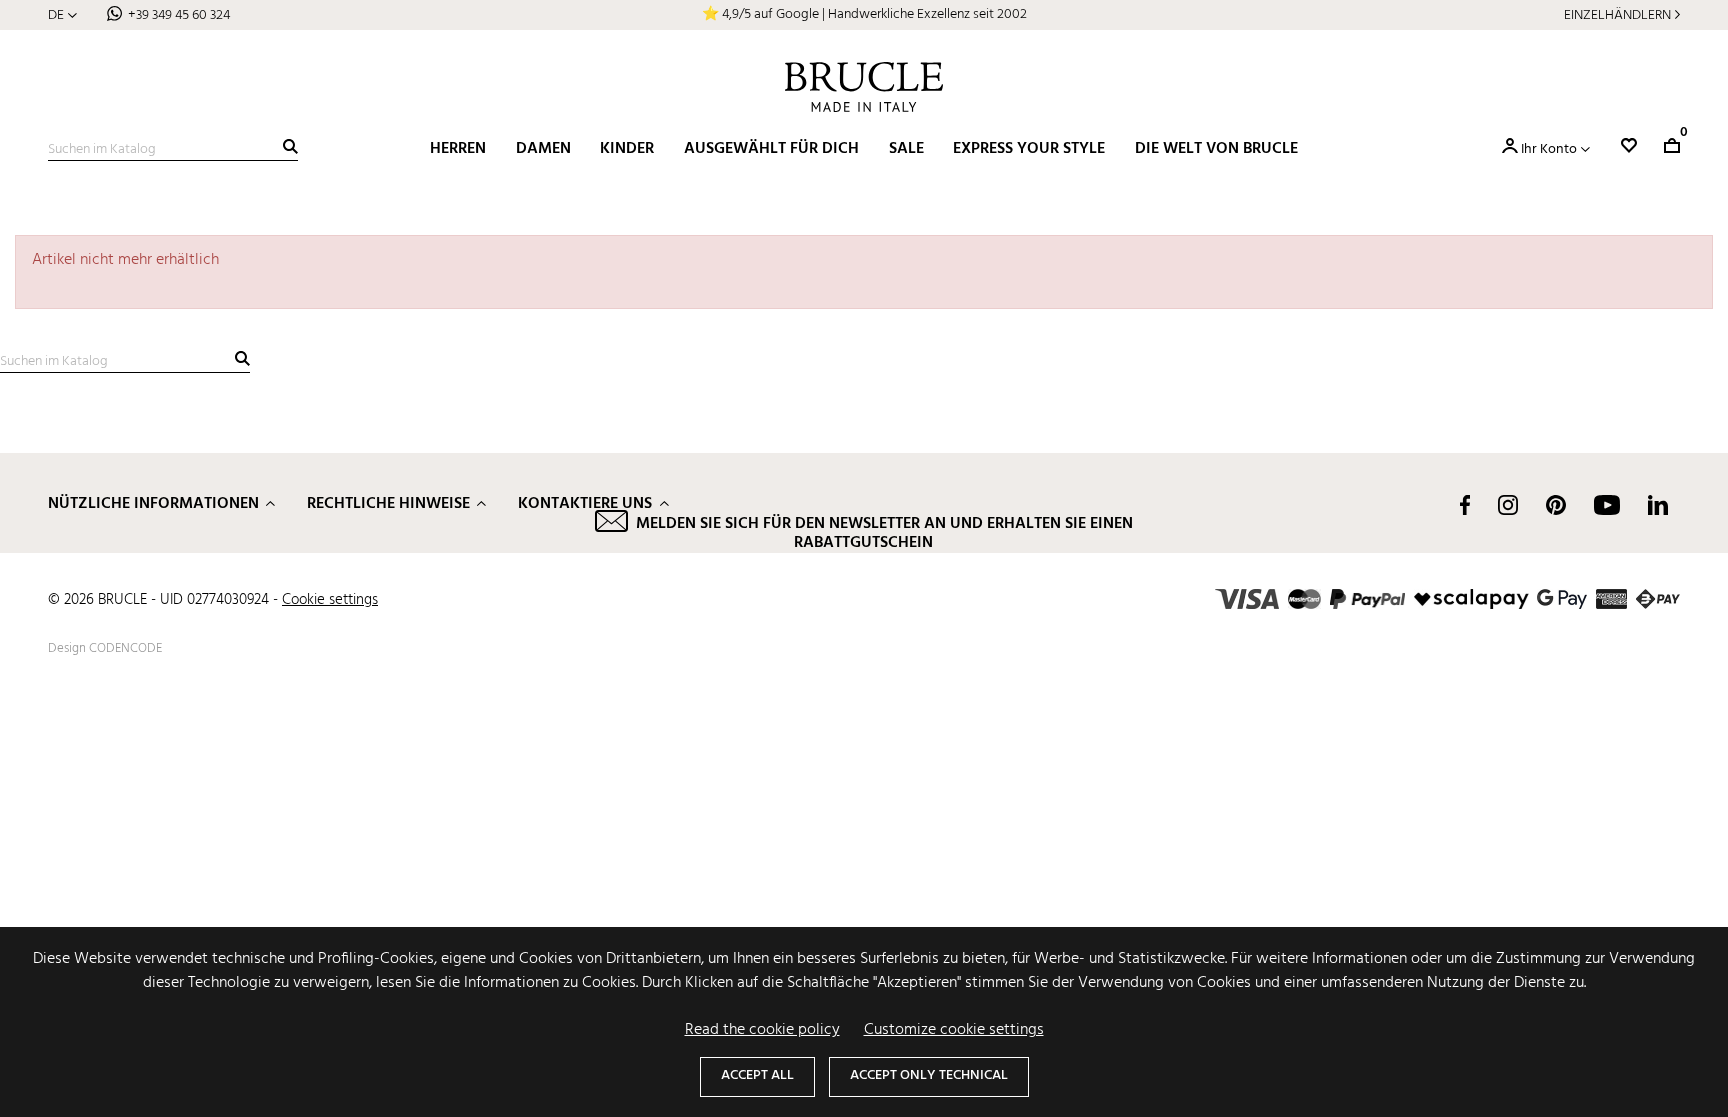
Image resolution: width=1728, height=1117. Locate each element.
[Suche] (290, 146)
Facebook (1465, 505)
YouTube (1607, 505)
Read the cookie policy (762, 1030)
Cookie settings (330, 600)
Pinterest (1556, 505)
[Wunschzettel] (1629, 145)
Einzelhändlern (1617, 15)
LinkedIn (1658, 505)
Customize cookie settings (954, 1030)
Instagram (1508, 505)
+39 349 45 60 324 (179, 15)
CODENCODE (125, 648)
